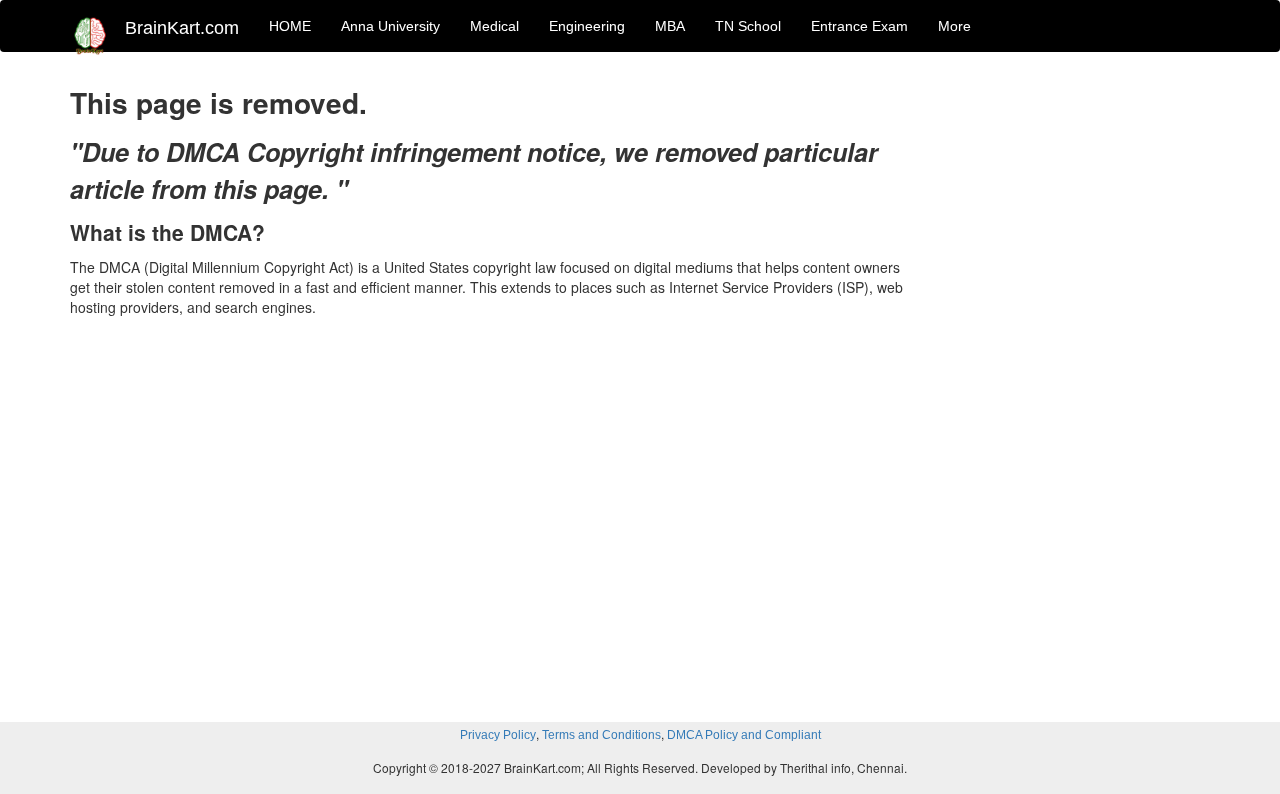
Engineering (587, 26)
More (954, 26)
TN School (748, 26)
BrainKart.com (182, 28)
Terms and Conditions (601, 735)
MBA (670, 26)
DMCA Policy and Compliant (744, 735)
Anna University (390, 26)
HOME (290, 26)
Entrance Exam (859, 26)
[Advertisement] (1079, 382)
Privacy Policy (498, 735)
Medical (494, 26)
